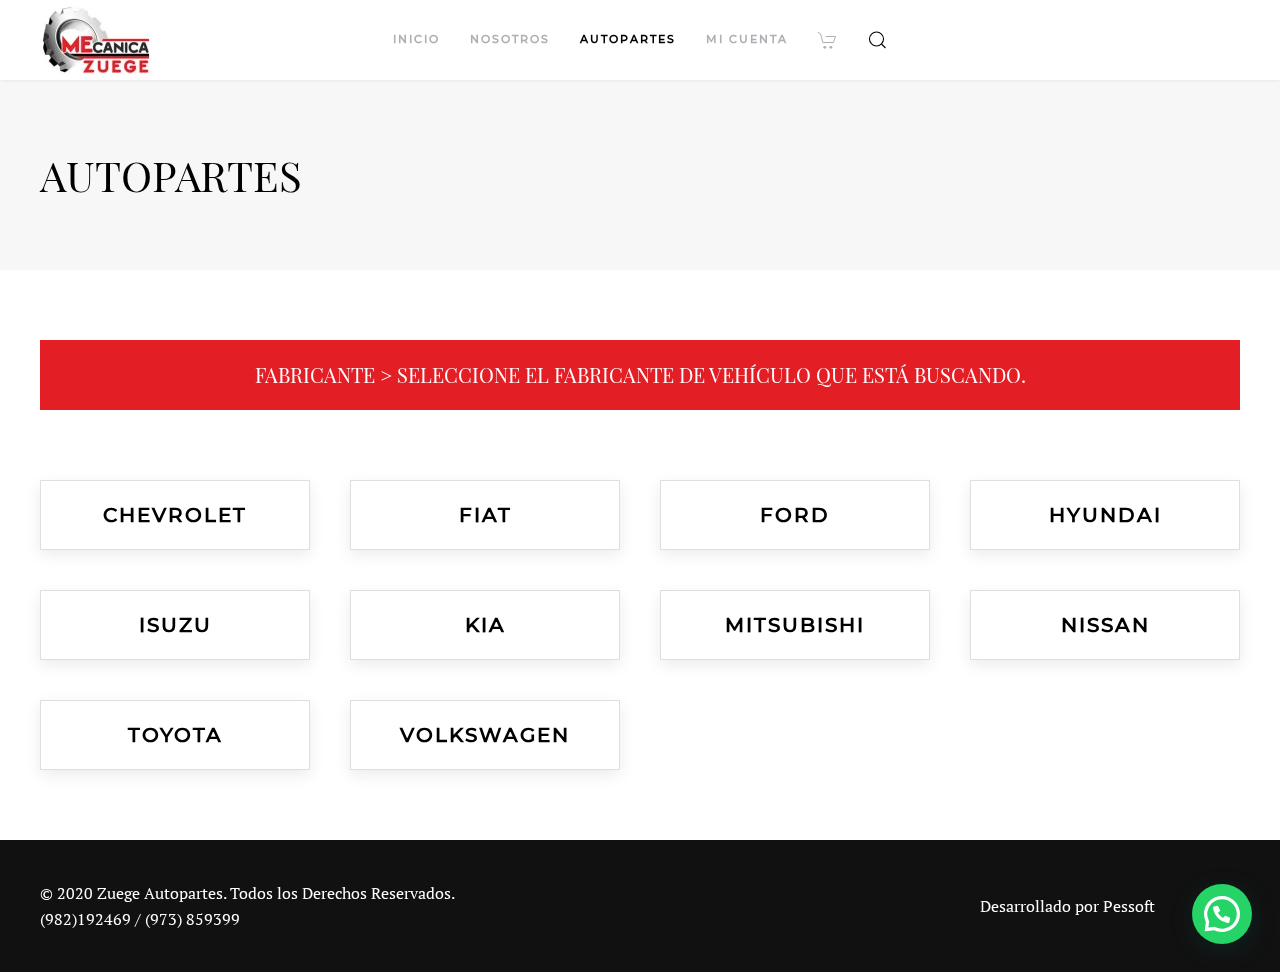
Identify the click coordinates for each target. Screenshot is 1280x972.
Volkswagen (485, 735)
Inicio (416, 39)
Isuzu (175, 625)
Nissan (1105, 625)
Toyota (175, 735)
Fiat (485, 515)
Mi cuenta (747, 39)
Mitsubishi (795, 625)
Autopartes (628, 39)
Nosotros (510, 39)
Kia (485, 625)
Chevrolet (175, 515)
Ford (795, 515)
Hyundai (1105, 515)
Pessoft (1129, 906)
